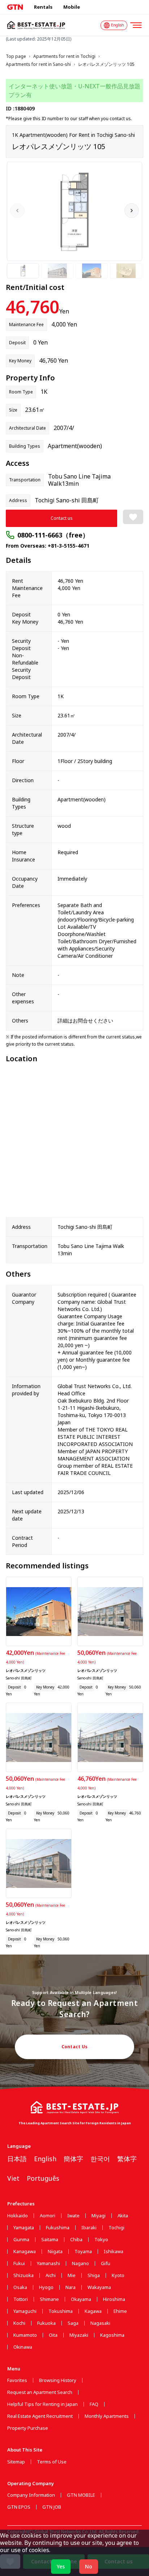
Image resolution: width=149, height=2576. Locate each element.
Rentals (43, 7)
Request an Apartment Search (40, 2392)
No (89, 2566)
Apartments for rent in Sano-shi (38, 64)
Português (43, 2178)
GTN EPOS (19, 2507)
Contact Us (75, 2047)
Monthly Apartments (107, 2416)
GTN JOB (52, 2507)
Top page (16, 56)
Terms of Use (52, 2462)
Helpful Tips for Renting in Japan (42, 2404)
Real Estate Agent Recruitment (40, 2416)
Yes (61, 2566)
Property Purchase (28, 2428)
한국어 (100, 2159)
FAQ (94, 2404)
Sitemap (16, 2462)
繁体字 (127, 2159)
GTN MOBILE (81, 2495)
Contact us (62, 518)
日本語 (17, 2159)
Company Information (31, 2495)
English (45, 2159)
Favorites (17, 2380)
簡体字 (73, 2159)
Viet (13, 2178)
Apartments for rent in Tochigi (64, 56)
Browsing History (58, 2380)
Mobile (72, 7)
